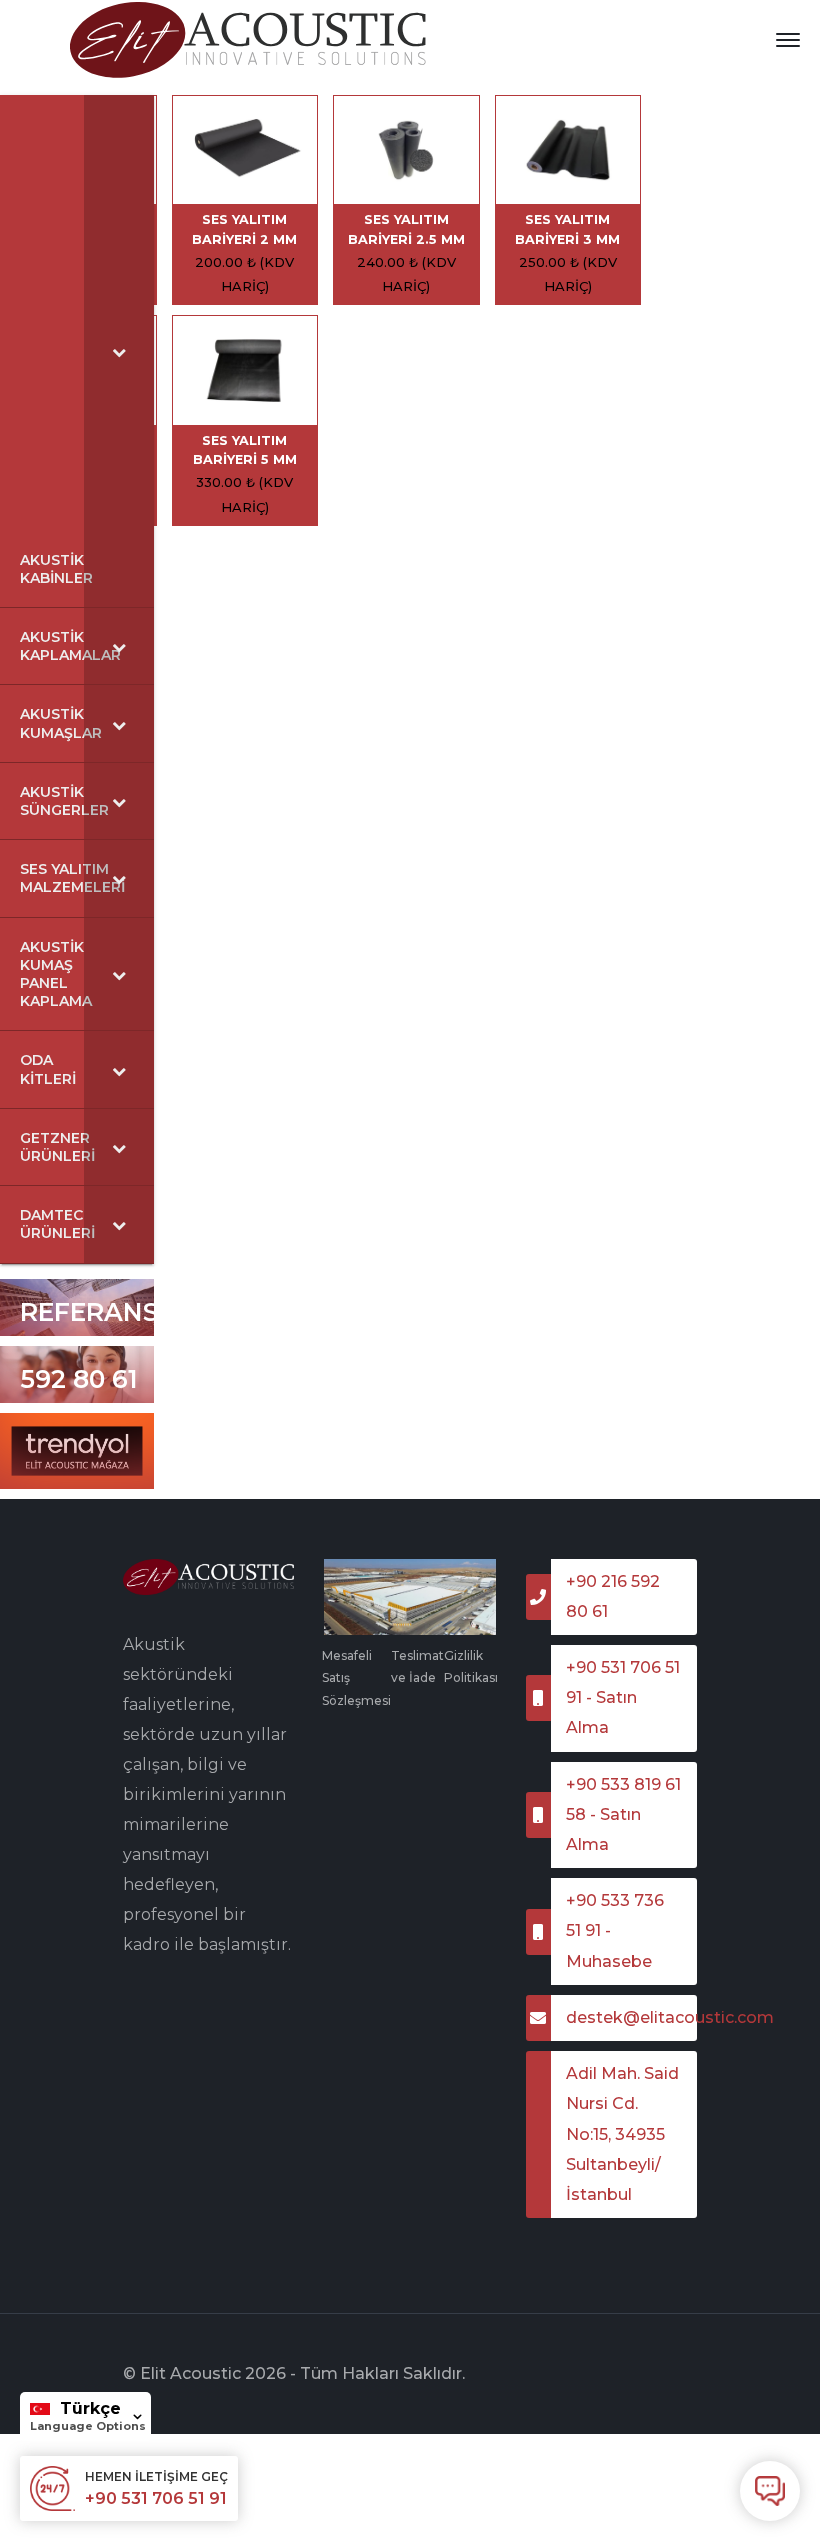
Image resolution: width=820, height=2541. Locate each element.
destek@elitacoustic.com (631, 2017)
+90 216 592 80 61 (79, 1355)
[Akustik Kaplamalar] (249, 39)
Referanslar (115, 1312)
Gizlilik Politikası (471, 1667)
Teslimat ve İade (417, 1667)
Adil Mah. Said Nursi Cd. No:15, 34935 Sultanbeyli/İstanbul (622, 2134)
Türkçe (90, 2408)
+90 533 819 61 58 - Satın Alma (623, 1814)
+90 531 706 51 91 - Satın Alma (623, 1697)
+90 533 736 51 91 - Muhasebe (615, 1930)
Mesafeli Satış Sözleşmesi (356, 1678)
